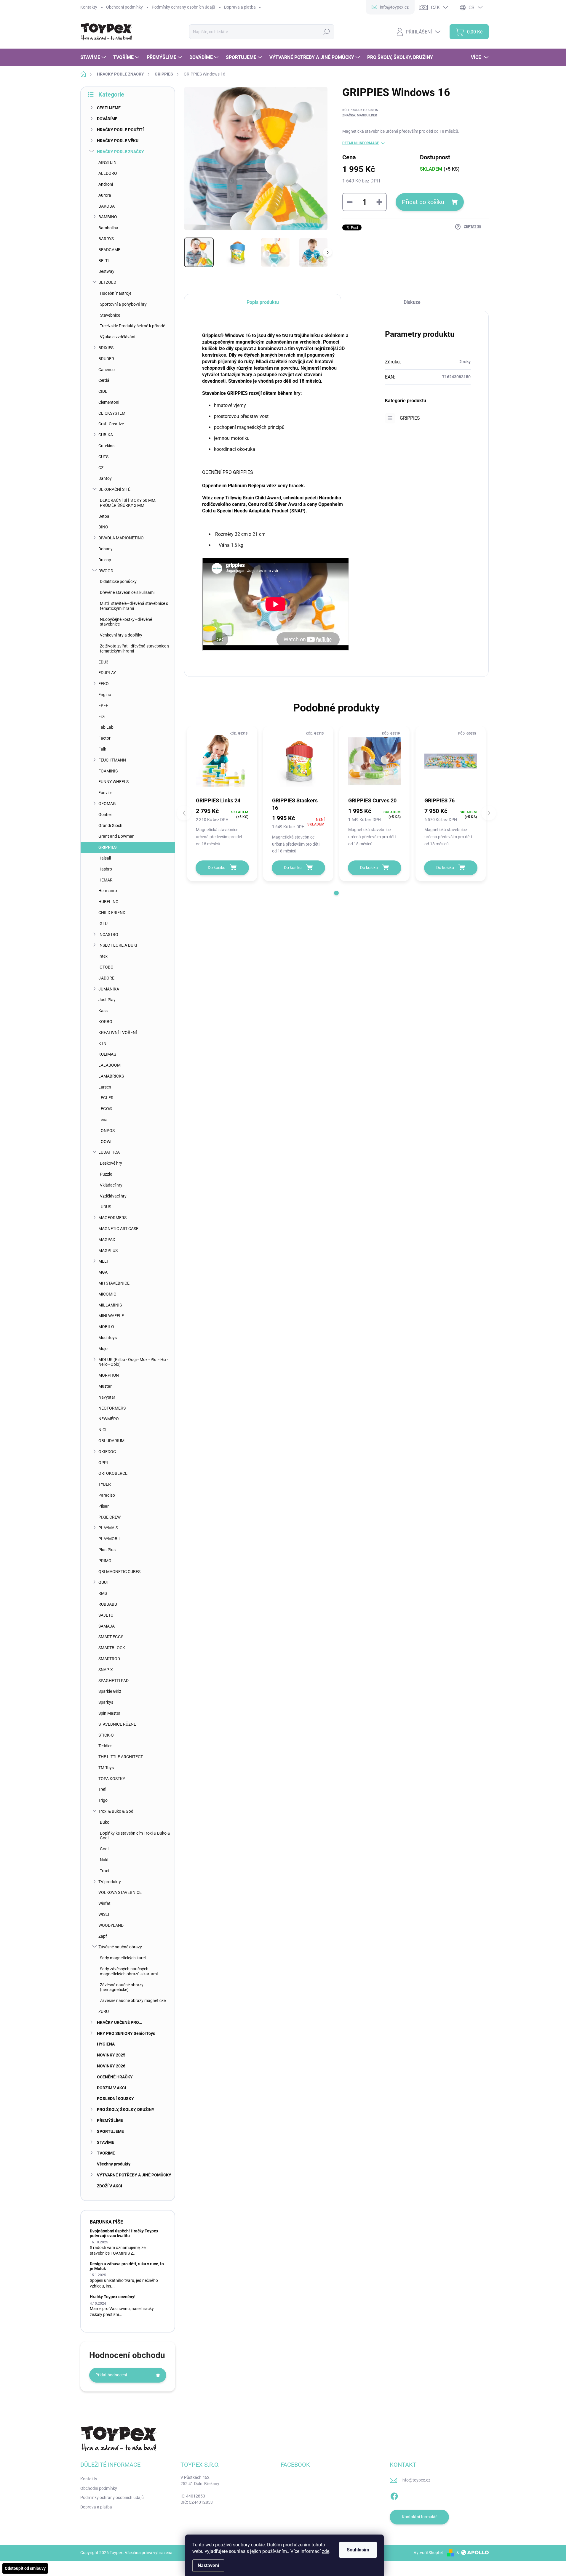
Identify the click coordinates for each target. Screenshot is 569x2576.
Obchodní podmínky (124, 7)
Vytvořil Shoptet (428, 2553)
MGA (103, 1272)
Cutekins (106, 446)
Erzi (102, 716)
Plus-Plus (107, 1550)
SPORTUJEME (110, 2131)
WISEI (104, 1914)
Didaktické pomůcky (118, 581)
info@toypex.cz (416, 2480)
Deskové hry (111, 1163)
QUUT (104, 1582)
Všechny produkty (114, 2164)
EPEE (103, 706)
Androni (106, 184)
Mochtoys (108, 1338)
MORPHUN (109, 1375)
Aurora (105, 195)
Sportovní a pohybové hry (123, 304)
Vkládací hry (111, 1185)
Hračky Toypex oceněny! (113, 2297)
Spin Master (109, 1713)
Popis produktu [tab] (263, 302)
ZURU (104, 2011)
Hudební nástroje (116, 293)
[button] (336, 893)
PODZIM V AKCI (111, 2088)
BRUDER (106, 359)
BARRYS (106, 239)
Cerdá (104, 380)
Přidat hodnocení (111, 2375)
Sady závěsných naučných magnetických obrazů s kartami (129, 1971)
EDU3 (103, 662)
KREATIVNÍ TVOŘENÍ (118, 1033)
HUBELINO (108, 902)
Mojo (103, 1349)
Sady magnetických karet (123, 1958)
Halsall (105, 858)
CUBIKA (106, 435)
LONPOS (107, 1131)
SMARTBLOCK (112, 1648)
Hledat (326, 32)
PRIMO (105, 1561)
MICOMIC (107, 1294)
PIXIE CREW (110, 1517)
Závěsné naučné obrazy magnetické (133, 2000)
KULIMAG (107, 1054)
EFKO (104, 684)
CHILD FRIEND (112, 913)
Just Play (107, 1000)
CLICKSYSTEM (112, 413)
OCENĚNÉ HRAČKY (115, 2077)
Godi (104, 1849)
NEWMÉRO (109, 1419)
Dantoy (105, 478)
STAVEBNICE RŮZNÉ (117, 1724)
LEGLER (106, 1098)
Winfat (104, 1903)
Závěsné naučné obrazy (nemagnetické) (122, 1987)
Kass (103, 1011)
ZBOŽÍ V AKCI (110, 2186)
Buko (105, 1822)
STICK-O (106, 1735)
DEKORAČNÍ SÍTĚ (114, 489)
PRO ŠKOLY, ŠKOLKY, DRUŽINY (126, 2109)
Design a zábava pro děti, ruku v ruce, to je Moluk (127, 2266)
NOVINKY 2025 (111, 2055)
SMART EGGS (111, 1637)
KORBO (105, 1022)
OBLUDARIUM (111, 1441)
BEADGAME (109, 250)
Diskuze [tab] (412, 302)
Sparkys (106, 1702)
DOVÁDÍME (107, 119)
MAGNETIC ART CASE (118, 1229)
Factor (104, 738)
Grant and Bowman (116, 836)
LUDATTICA (109, 1152)
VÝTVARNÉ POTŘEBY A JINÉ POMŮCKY (134, 2175)
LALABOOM (110, 1065)
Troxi (104, 1871)
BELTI (104, 261)
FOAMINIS (108, 771)
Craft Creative (111, 424)
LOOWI (105, 1142)
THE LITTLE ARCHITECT (121, 1757)
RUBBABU (108, 1604)
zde (326, 2551)
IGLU (103, 924)
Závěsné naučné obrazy (120, 1947)
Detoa (104, 516)
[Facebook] (394, 2495)
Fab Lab (106, 727)
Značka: (360, 115)
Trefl (102, 1789)
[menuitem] (94, 57)
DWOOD (106, 571)
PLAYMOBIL (110, 1539)
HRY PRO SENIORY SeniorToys (126, 2033)
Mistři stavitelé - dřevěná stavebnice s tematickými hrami (134, 606)
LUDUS (105, 1207)
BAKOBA (107, 206)
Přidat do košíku (423, 202)
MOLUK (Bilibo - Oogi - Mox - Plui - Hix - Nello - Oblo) (133, 1362)
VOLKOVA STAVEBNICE (120, 1892)
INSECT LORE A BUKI (118, 945)
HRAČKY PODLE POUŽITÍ (120, 130)
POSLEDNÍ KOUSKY (115, 2099)
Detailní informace (361, 143)
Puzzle (106, 1174)
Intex (103, 956)
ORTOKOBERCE (113, 1473)
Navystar (107, 1397)
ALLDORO (108, 173)
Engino (105, 695)
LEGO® (105, 1109)
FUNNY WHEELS (114, 782)
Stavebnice (110, 315)
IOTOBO (106, 967)
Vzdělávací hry (113, 1196)
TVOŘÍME (106, 2153)
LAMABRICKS (111, 1076)
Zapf (103, 1936)
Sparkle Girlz (110, 1691)
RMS (103, 1593)
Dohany (106, 549)
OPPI (103, 1463)
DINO (103, 527)
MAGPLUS (108, 1251)
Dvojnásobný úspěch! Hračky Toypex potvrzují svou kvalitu (124, 2233)
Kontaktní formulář (419, 2517)
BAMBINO (108, 217)
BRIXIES (106, 348)
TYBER (105, 1484)
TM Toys (106, 1768)
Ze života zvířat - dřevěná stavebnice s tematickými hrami (135, 649)
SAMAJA (107, 1626)
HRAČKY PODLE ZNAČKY (120, 152)
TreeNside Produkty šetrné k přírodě (132, 326)
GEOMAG (107, 804)
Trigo (103, 1800)
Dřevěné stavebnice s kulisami (127, 592)
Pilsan (104, 1506)
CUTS (103, 457)
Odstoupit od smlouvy (25, 2568)
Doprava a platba (240, 7)
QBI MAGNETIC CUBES (119, 1572)
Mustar (105, 1386)
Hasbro (105, 869)
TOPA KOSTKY (112, 1779)
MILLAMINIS (110, 1305)
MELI (103, 1261)
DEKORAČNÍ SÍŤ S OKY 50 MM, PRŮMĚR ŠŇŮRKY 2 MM (128, 503)
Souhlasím (358, 2550)
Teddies (105, 1746)
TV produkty (110, 1882)
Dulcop (105, 560)
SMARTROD (109, 1659)
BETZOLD (107, 282)
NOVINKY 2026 (111, 2066)
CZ (101, 468)
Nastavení (208, 2565)
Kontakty (89, 7)
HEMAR (106, 880)
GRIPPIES (108, 847)
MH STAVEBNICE (114, 1283)
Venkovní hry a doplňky (121, 635)
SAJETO (106, 1615)
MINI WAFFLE (111, 1316)
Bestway (106, 271)
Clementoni (109, 402)
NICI (102, 1430)
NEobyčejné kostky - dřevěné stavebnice (126, 622)
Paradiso (107, 1495)
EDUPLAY (107, 673)
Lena (103, 1120)
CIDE (103, 391)
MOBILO (106, 1327)
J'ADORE (106, 978)
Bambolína (108, 228)
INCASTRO (108, 934)
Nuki (104, 1860)
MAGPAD (107, 1240)
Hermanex (108, 891)
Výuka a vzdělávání (118, 337)
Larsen (105, 1087)
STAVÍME (106, 2142)
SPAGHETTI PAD (114, 1681)
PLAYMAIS (108, 1528)
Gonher (105, 815)
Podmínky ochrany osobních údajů (183, 7)
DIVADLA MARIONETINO (121, 538)
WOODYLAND (111, 1925)
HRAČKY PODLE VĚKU (118, 141)
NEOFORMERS (112, 1408)
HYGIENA (106, 2044)
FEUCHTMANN (112, 760)
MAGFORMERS (112, 1218)
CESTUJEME (109, 108)
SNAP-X (106, 1670)
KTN (102, 1043)
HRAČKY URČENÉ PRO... (120, 2022)
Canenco (107, 370)
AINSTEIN (107, 162)
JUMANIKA (109, 989)
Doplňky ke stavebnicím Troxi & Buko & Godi (135, 1836)
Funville (105, 793)
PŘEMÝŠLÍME (110, 2120)
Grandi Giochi (111, 825)
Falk (102, 749)
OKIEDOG (107, 1452)
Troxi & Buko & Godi (116, 1811)
